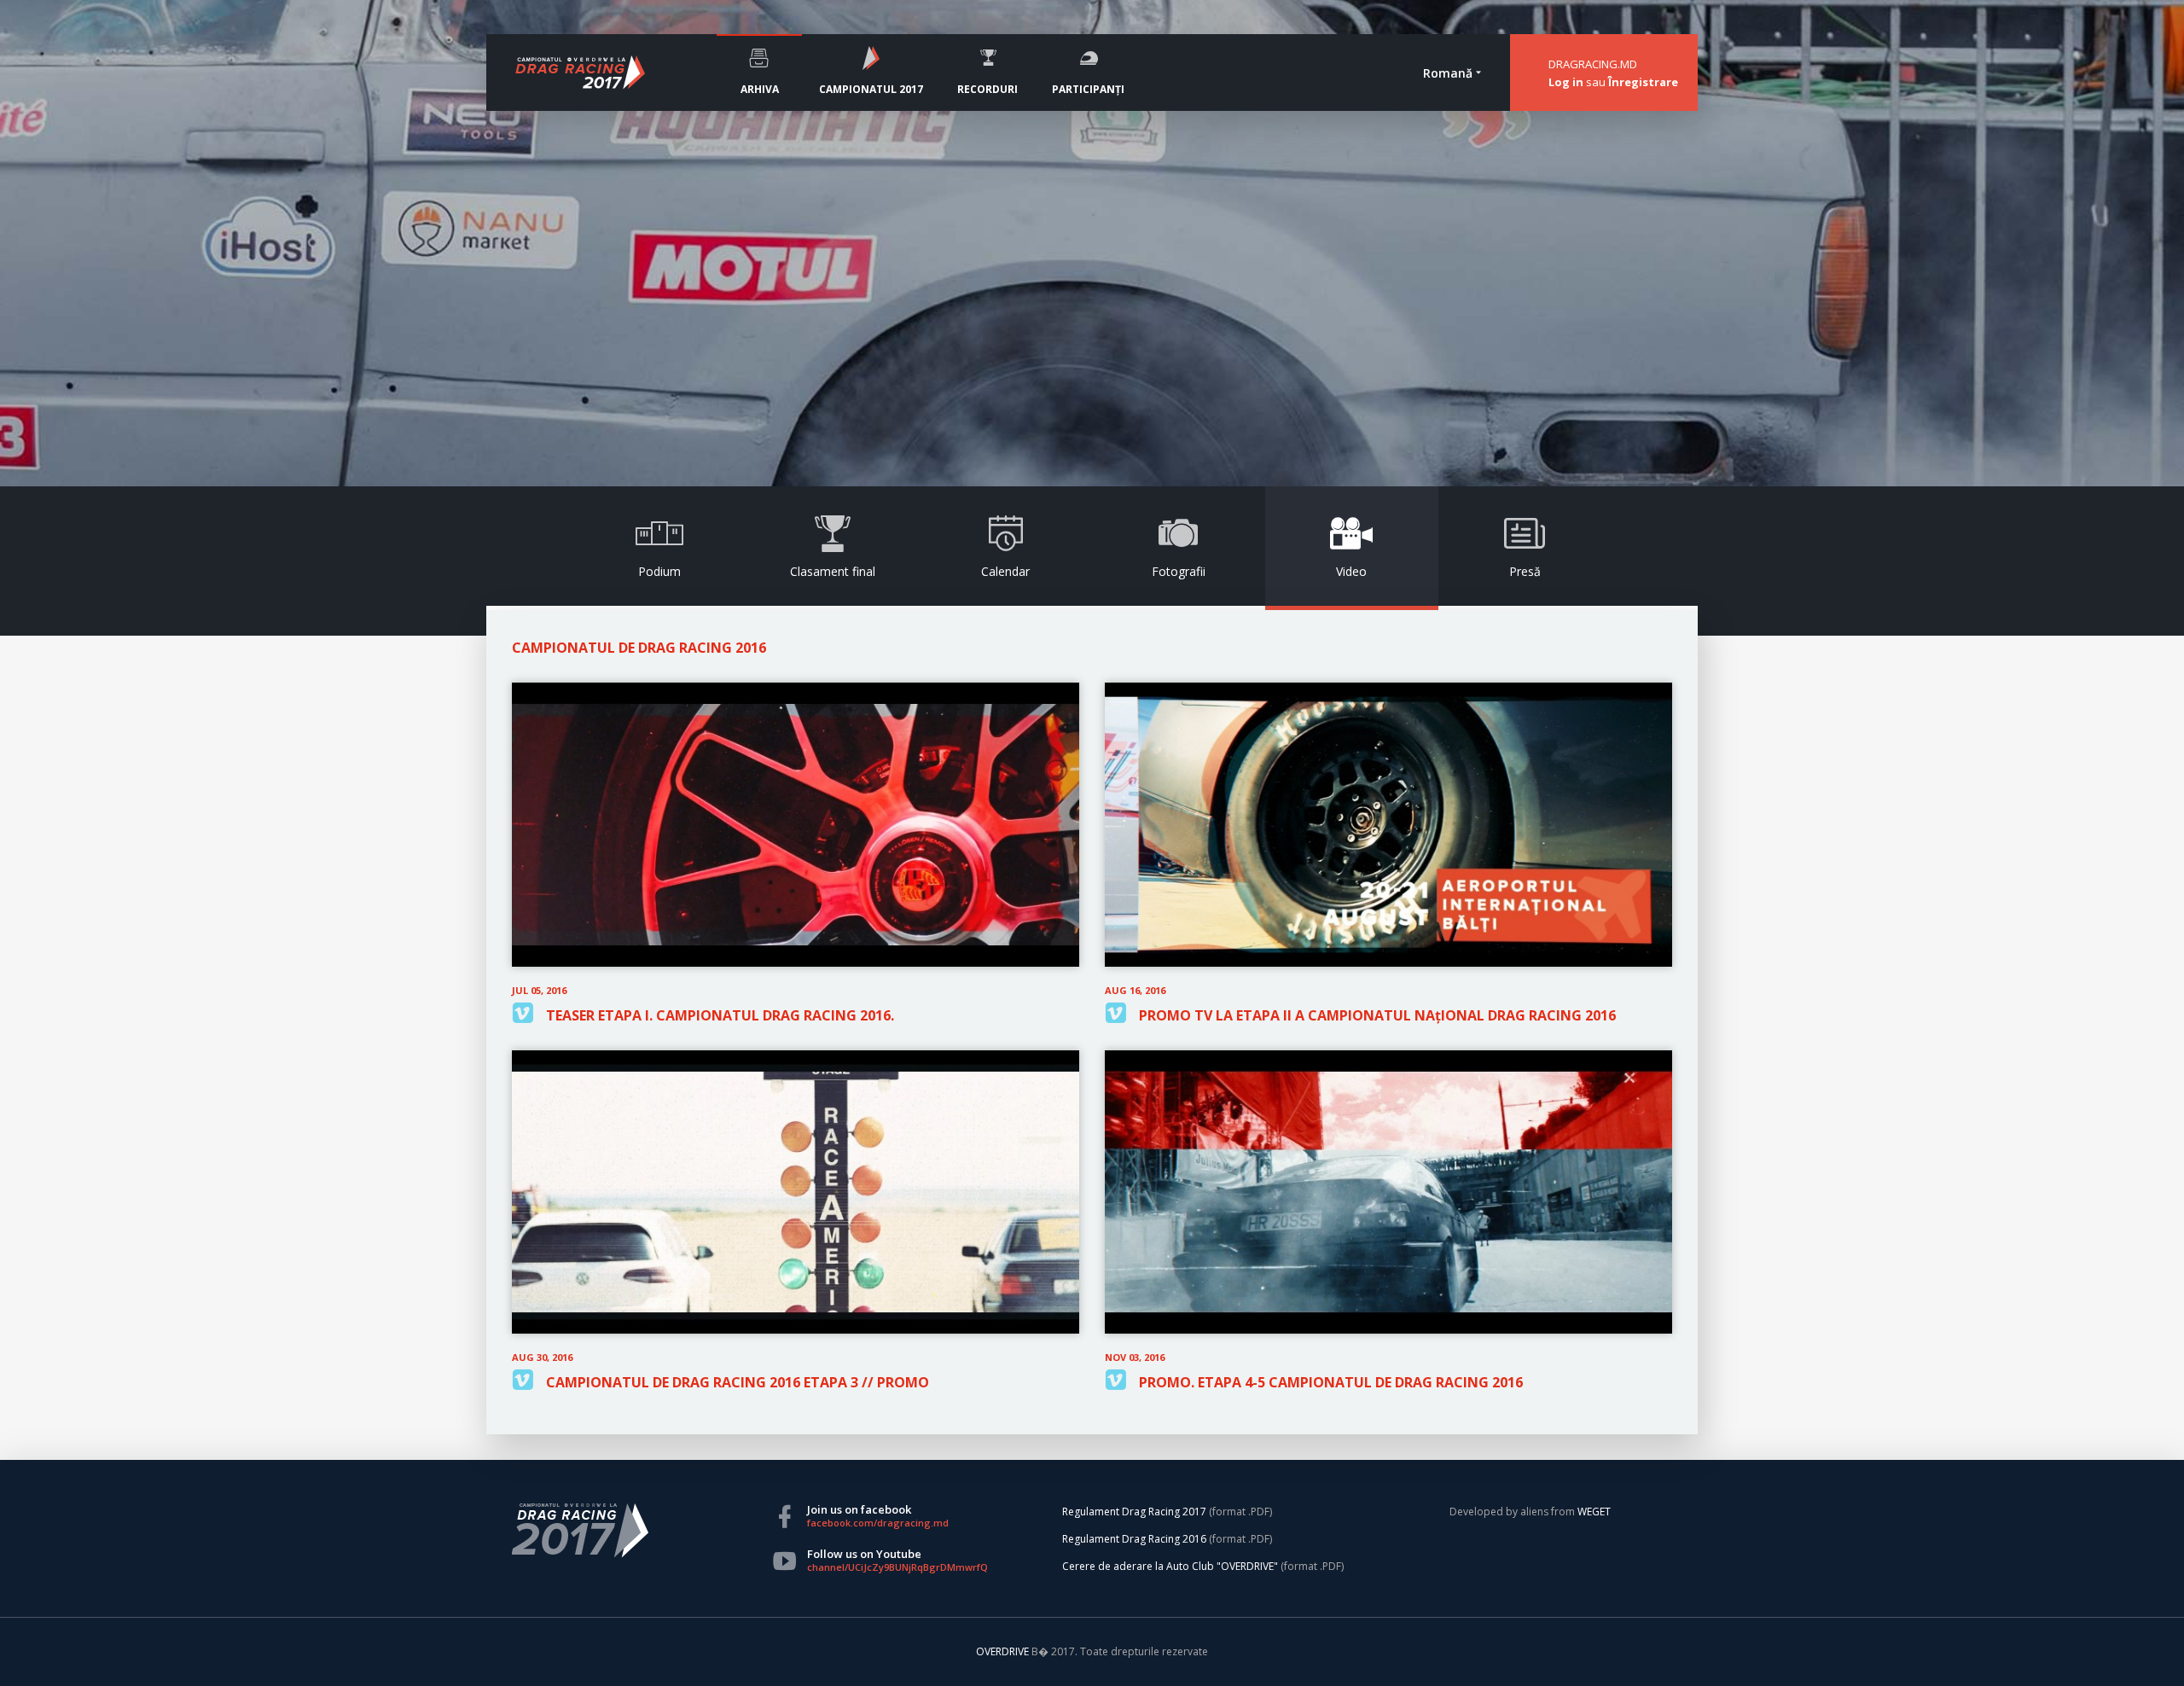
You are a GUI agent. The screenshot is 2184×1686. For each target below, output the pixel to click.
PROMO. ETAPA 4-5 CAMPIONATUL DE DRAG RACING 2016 (1331, 1382)
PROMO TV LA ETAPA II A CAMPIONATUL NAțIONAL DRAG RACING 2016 (1377, 1015)
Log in (1566, 82)
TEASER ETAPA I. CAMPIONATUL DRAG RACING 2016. (720, 1015)
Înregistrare (1643, 82)
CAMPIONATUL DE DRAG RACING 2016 (639, 648)
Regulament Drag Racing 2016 (1134, 1539)
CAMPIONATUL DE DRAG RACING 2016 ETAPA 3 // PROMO (738, 1382)
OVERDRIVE (1004, 1651)
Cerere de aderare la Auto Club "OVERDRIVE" (1170, 1566)
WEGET (1594, 1512)
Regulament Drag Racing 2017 (1134, 1512)
